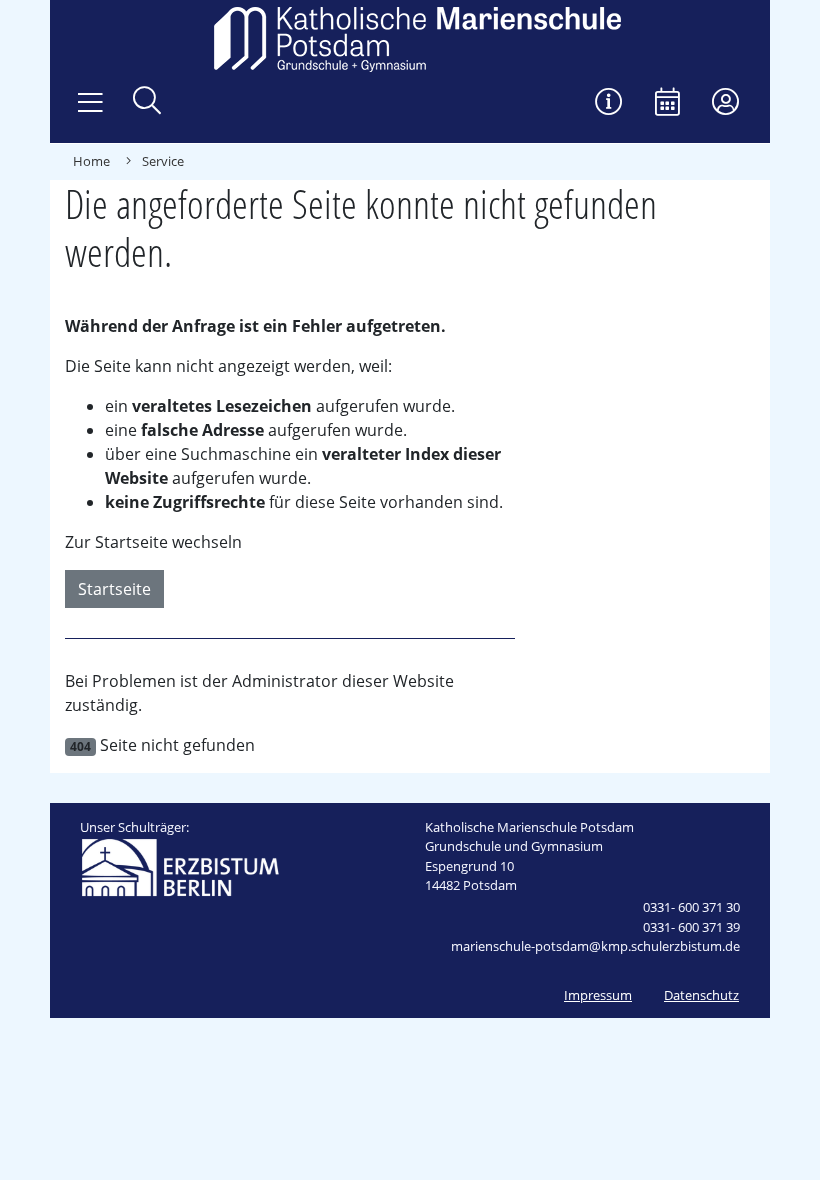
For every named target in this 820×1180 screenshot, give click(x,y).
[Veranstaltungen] (667, 103)
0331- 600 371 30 (691, 907)
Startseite (114, 589)
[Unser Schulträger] (180, 866)
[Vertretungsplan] (609, 103)
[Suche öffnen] (147, 102)
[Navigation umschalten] (90, 103)
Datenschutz (701, 995)
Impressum (598, 995)
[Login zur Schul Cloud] (725, 103)
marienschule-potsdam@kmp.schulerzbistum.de (595, 946)
